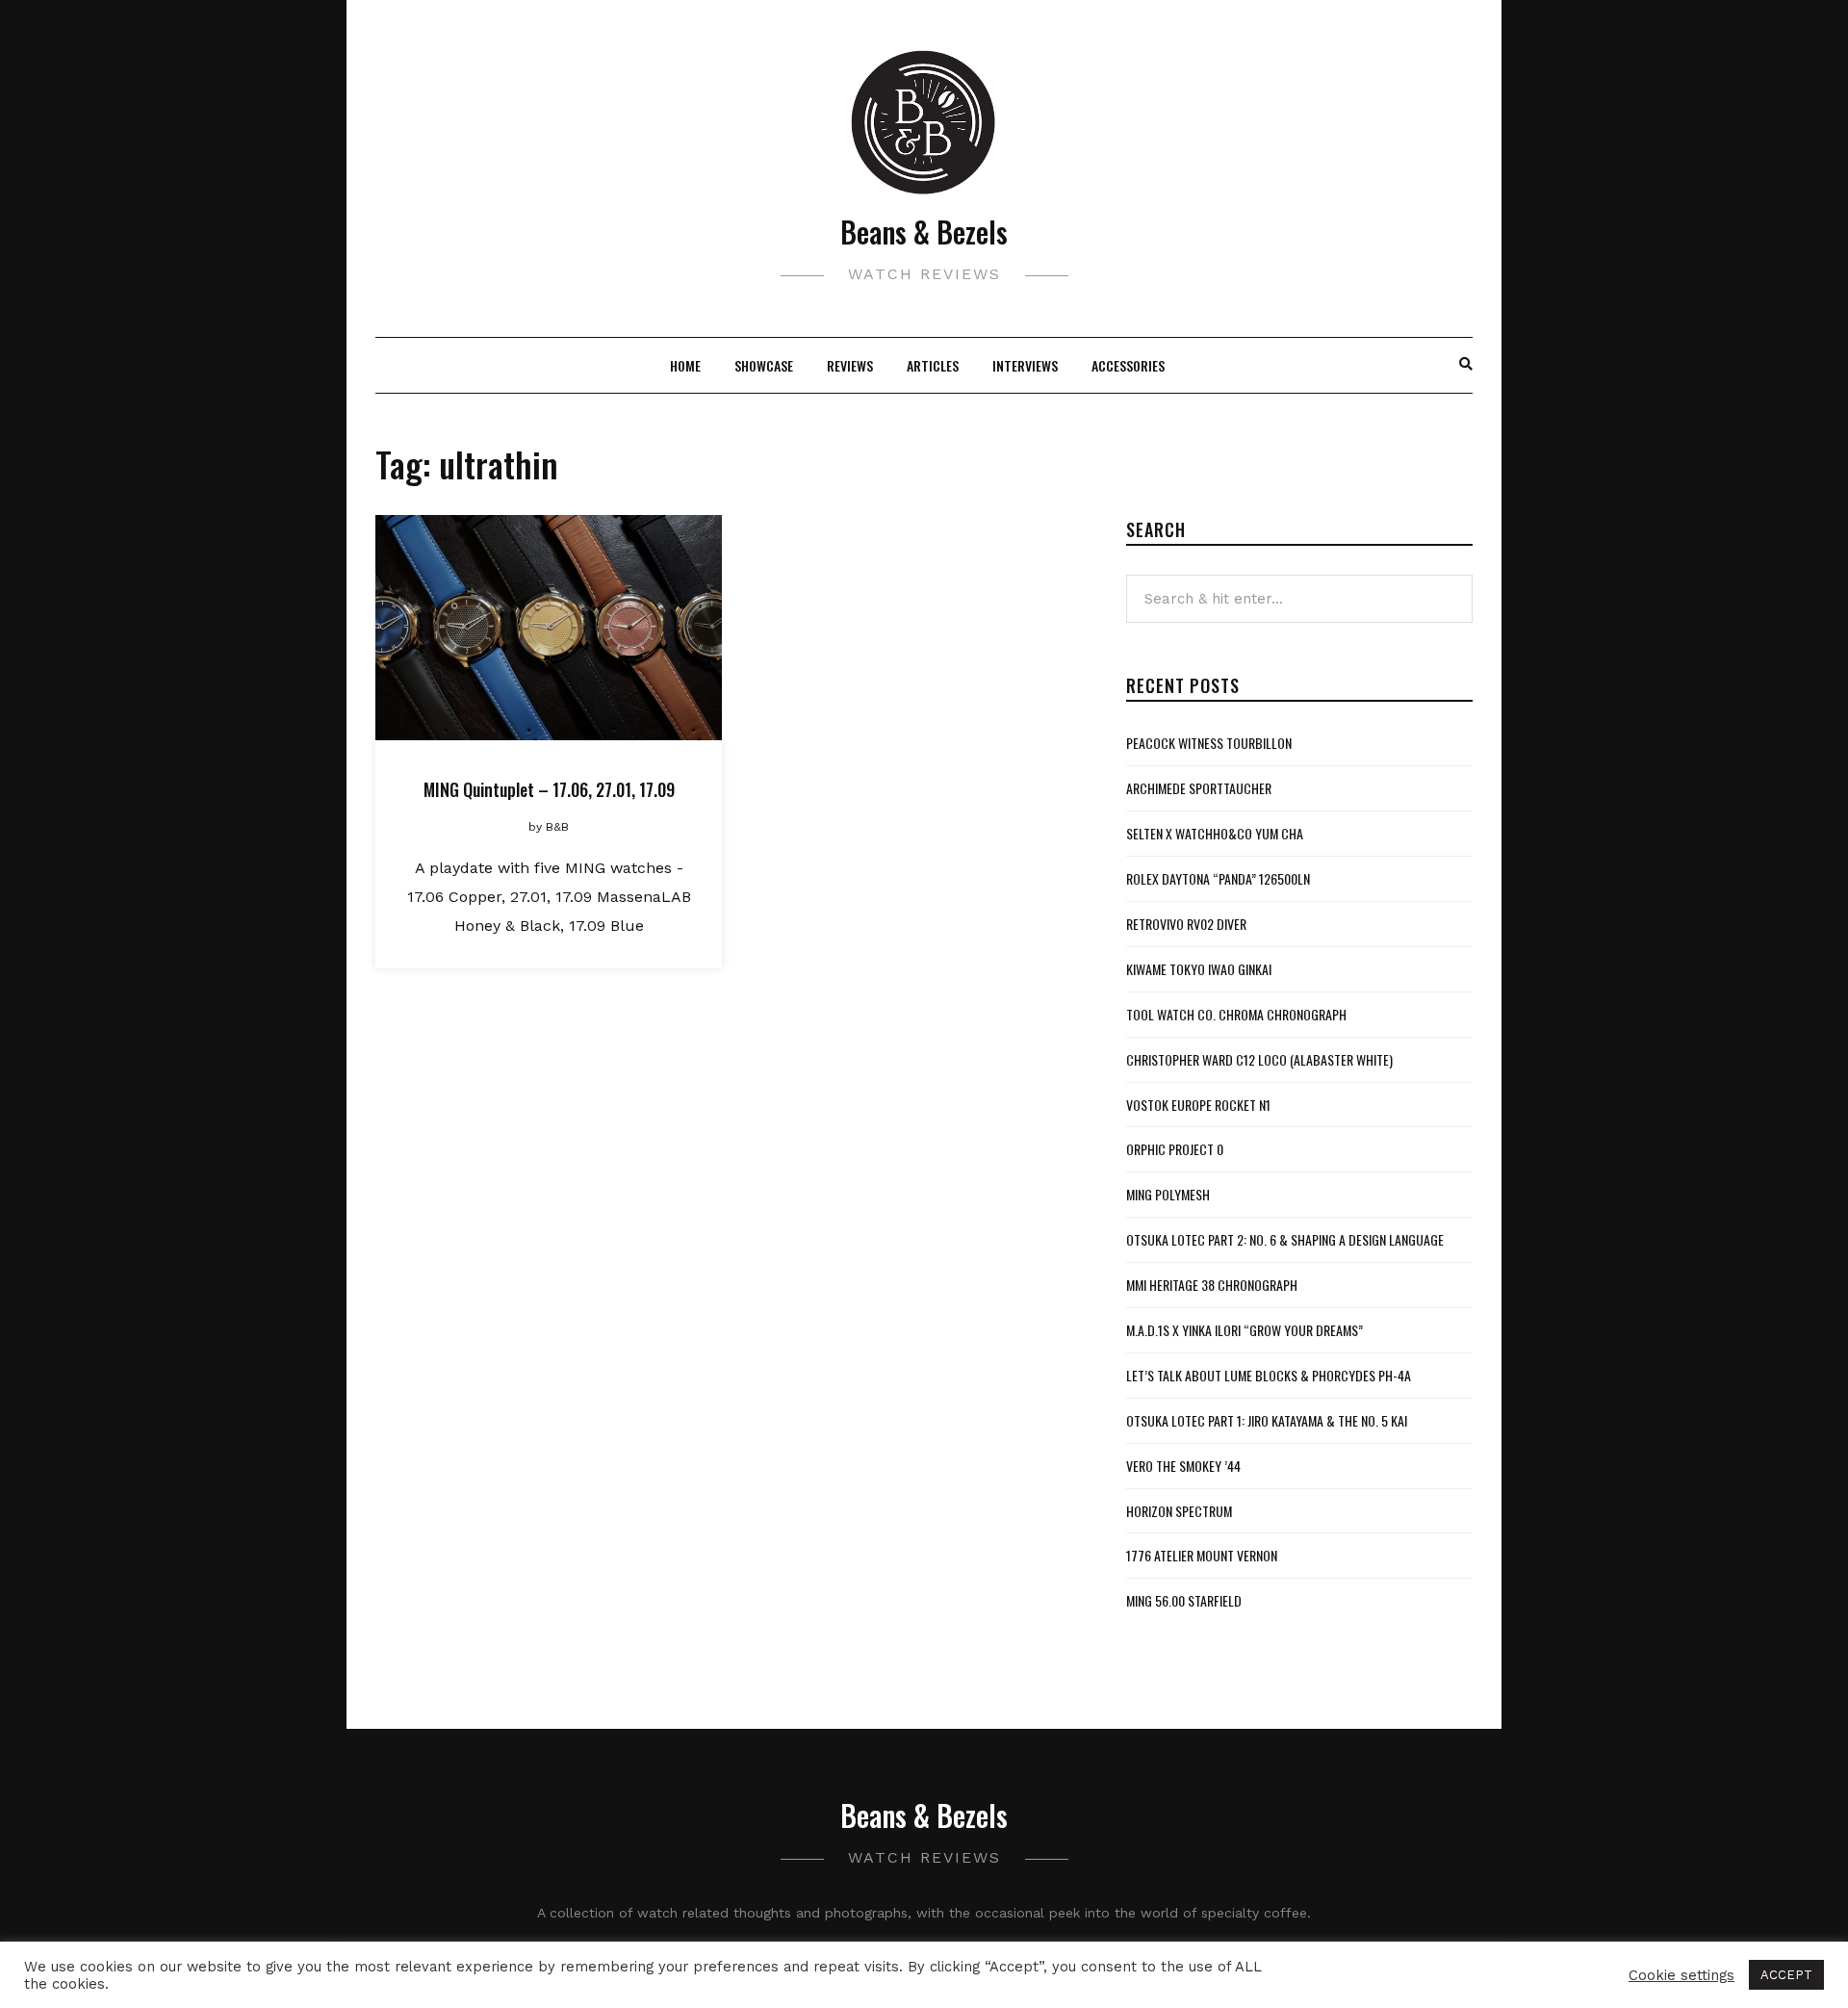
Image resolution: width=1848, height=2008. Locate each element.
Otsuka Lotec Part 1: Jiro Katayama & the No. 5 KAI (1267, 1420)
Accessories (1128, 365)
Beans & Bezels (924, 232)
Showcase (764, 365)
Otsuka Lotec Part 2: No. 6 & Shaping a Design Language (1285, 1239)
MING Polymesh (1168, 1194)
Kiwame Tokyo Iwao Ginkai (1199, 969)
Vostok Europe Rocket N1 (1198, 1105)
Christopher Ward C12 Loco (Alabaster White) (1259, 1059)
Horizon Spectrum (1179, 1511)
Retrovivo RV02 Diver (1186, 924)
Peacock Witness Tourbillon (1209, 743)
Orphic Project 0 (1175, 1149)
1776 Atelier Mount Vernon (1202, 1555)
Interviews (1025, 365)
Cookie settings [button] (1681, 1975)
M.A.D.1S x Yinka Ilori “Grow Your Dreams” (1245, 1330)
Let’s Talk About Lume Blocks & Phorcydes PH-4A (1269, 1375)
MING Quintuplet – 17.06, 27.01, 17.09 (549, 789)
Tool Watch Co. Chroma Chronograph (1236, 1014)
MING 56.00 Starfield (1184, 1600)
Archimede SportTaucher (1199, 788)
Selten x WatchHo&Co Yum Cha (1215, 833)
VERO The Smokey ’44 (1183, 1466)
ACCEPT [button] (1786, 1975)
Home (685, 365)
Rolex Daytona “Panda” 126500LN (1218, 878)
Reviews (850, 365)
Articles (933, 365)
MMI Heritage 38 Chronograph (1212, 1285)
